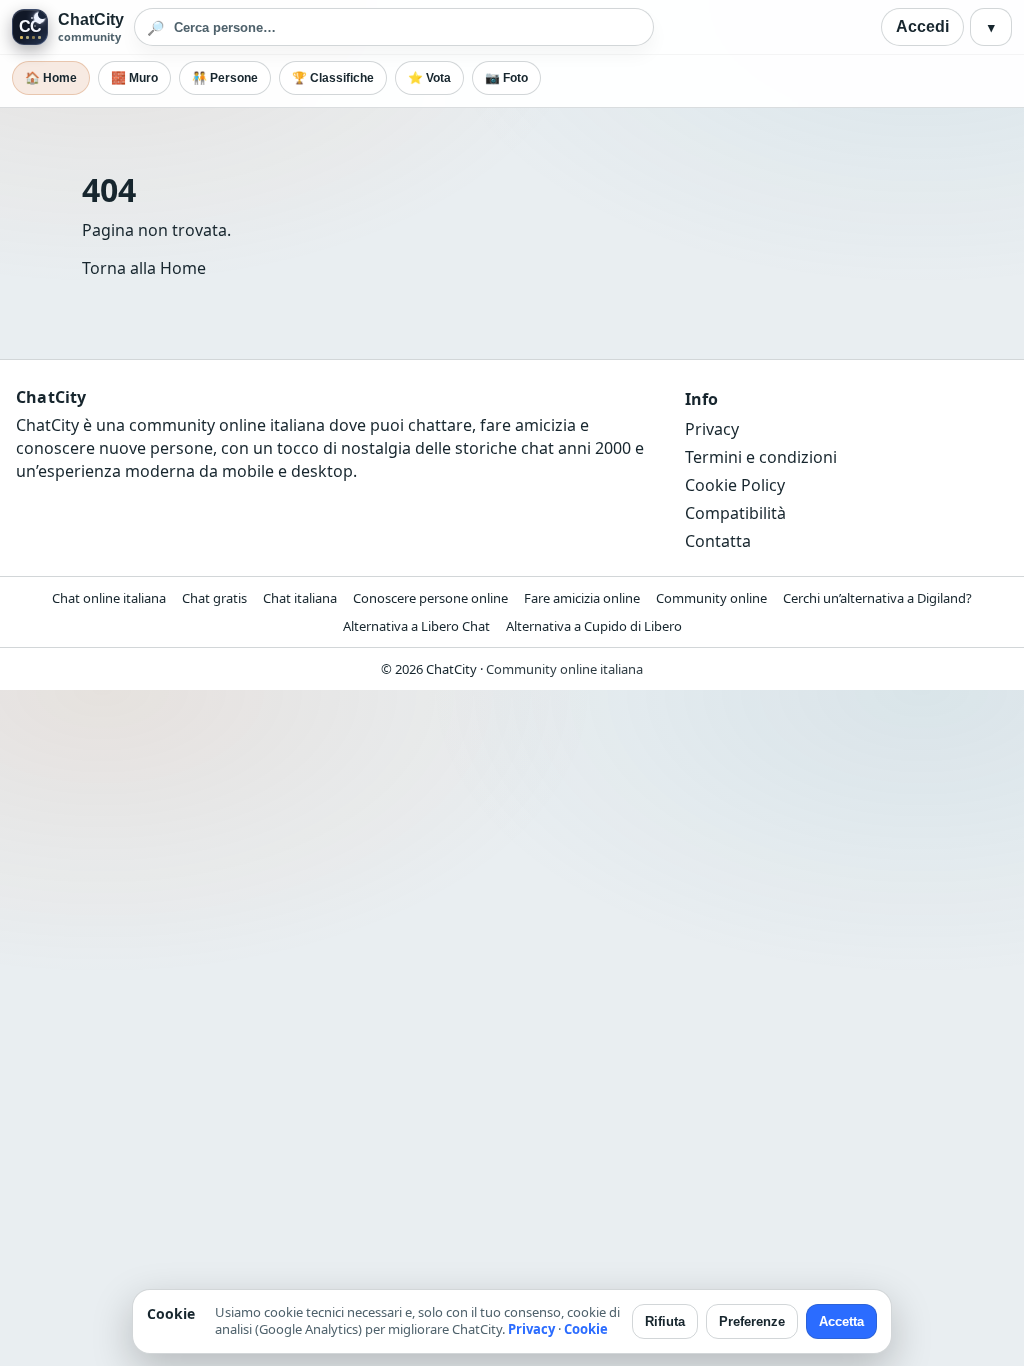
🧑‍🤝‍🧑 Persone (225, 78)
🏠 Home (51, 78)
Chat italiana (300, 598)
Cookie (586, 1329)
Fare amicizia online (582, 598)
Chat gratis (214, 598)
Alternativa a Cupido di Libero (594, 626)
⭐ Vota (429, 78)
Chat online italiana (109, 598)
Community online (711, 598)
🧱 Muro (134, 78)
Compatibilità (735, 513)
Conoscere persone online (430, 598)
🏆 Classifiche (333, 78)
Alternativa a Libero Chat (416, 626)
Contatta (718, 541)
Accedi (922, 26)
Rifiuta (665, 1321)
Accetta (841, 1321)
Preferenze (752, 1321)
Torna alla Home (144, 268)
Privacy (712, 429)
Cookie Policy (735, 485)
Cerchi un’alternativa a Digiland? (877, 598)
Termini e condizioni (761, 457)
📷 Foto (506, 78)
